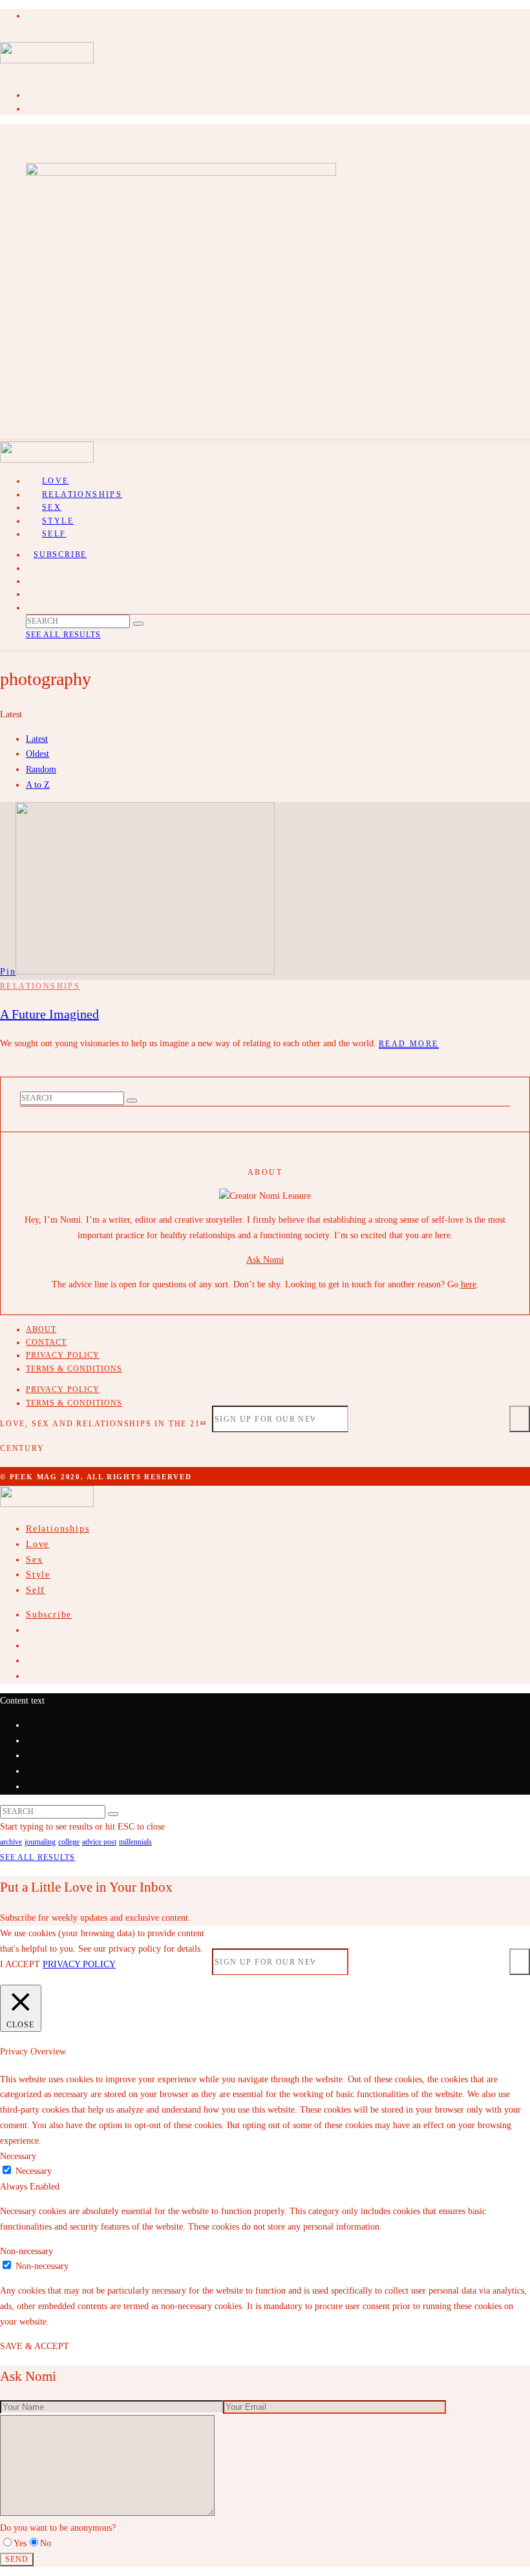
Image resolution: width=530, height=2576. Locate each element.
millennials (135, 1842)
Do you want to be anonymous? (58, 2528)
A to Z (38, 785)
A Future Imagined (49, 1014)
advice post (99, 1842)
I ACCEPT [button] (20, 1964)
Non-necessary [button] (26, 2251)
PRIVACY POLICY (63, 1355)
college (69, 1842)
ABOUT (41, 1329)
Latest (37, 739)
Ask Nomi (265, 1260)
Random (41, 769)
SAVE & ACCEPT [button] (35, 2346)
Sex (34, 1560)
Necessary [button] (18, 2156)
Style (38, 1575)
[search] (138, 624)
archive (11, 1842)
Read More (409, 1044)
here (469, 1284)
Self (54, 534)
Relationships (82, 494)
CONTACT (47, 1342)
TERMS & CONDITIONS (74, 1369)
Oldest (37, 754)
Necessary (34, 2171)
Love (37, 1544)
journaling (40, 1842)
